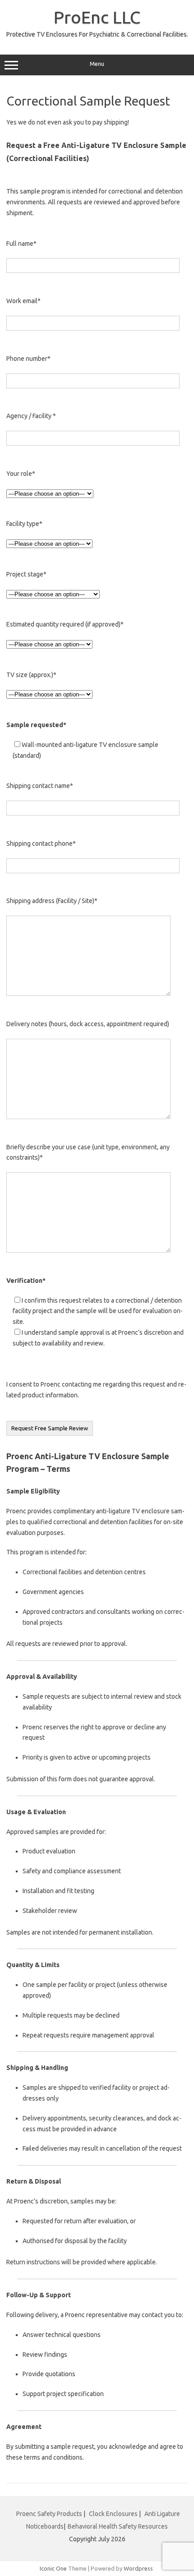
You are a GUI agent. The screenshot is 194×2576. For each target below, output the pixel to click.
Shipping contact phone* (41, 843)
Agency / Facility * (31, 416)
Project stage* (26, 574)
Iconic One (53, 2568)
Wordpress (138, 2568)
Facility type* (24, 524)
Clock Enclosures (113, 2514)
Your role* (21, 474)
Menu (97, 64)
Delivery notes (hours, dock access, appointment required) (88, 1024)
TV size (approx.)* (31, 675)
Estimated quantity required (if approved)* (65, 624)
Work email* (23, 301)
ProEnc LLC (97, 17)
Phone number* (28, 359)
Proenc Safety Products (50, 2514)
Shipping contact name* (40, 786)
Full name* (21, 244)
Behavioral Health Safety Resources (118, 2526)
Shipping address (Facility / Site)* (52, 901)
